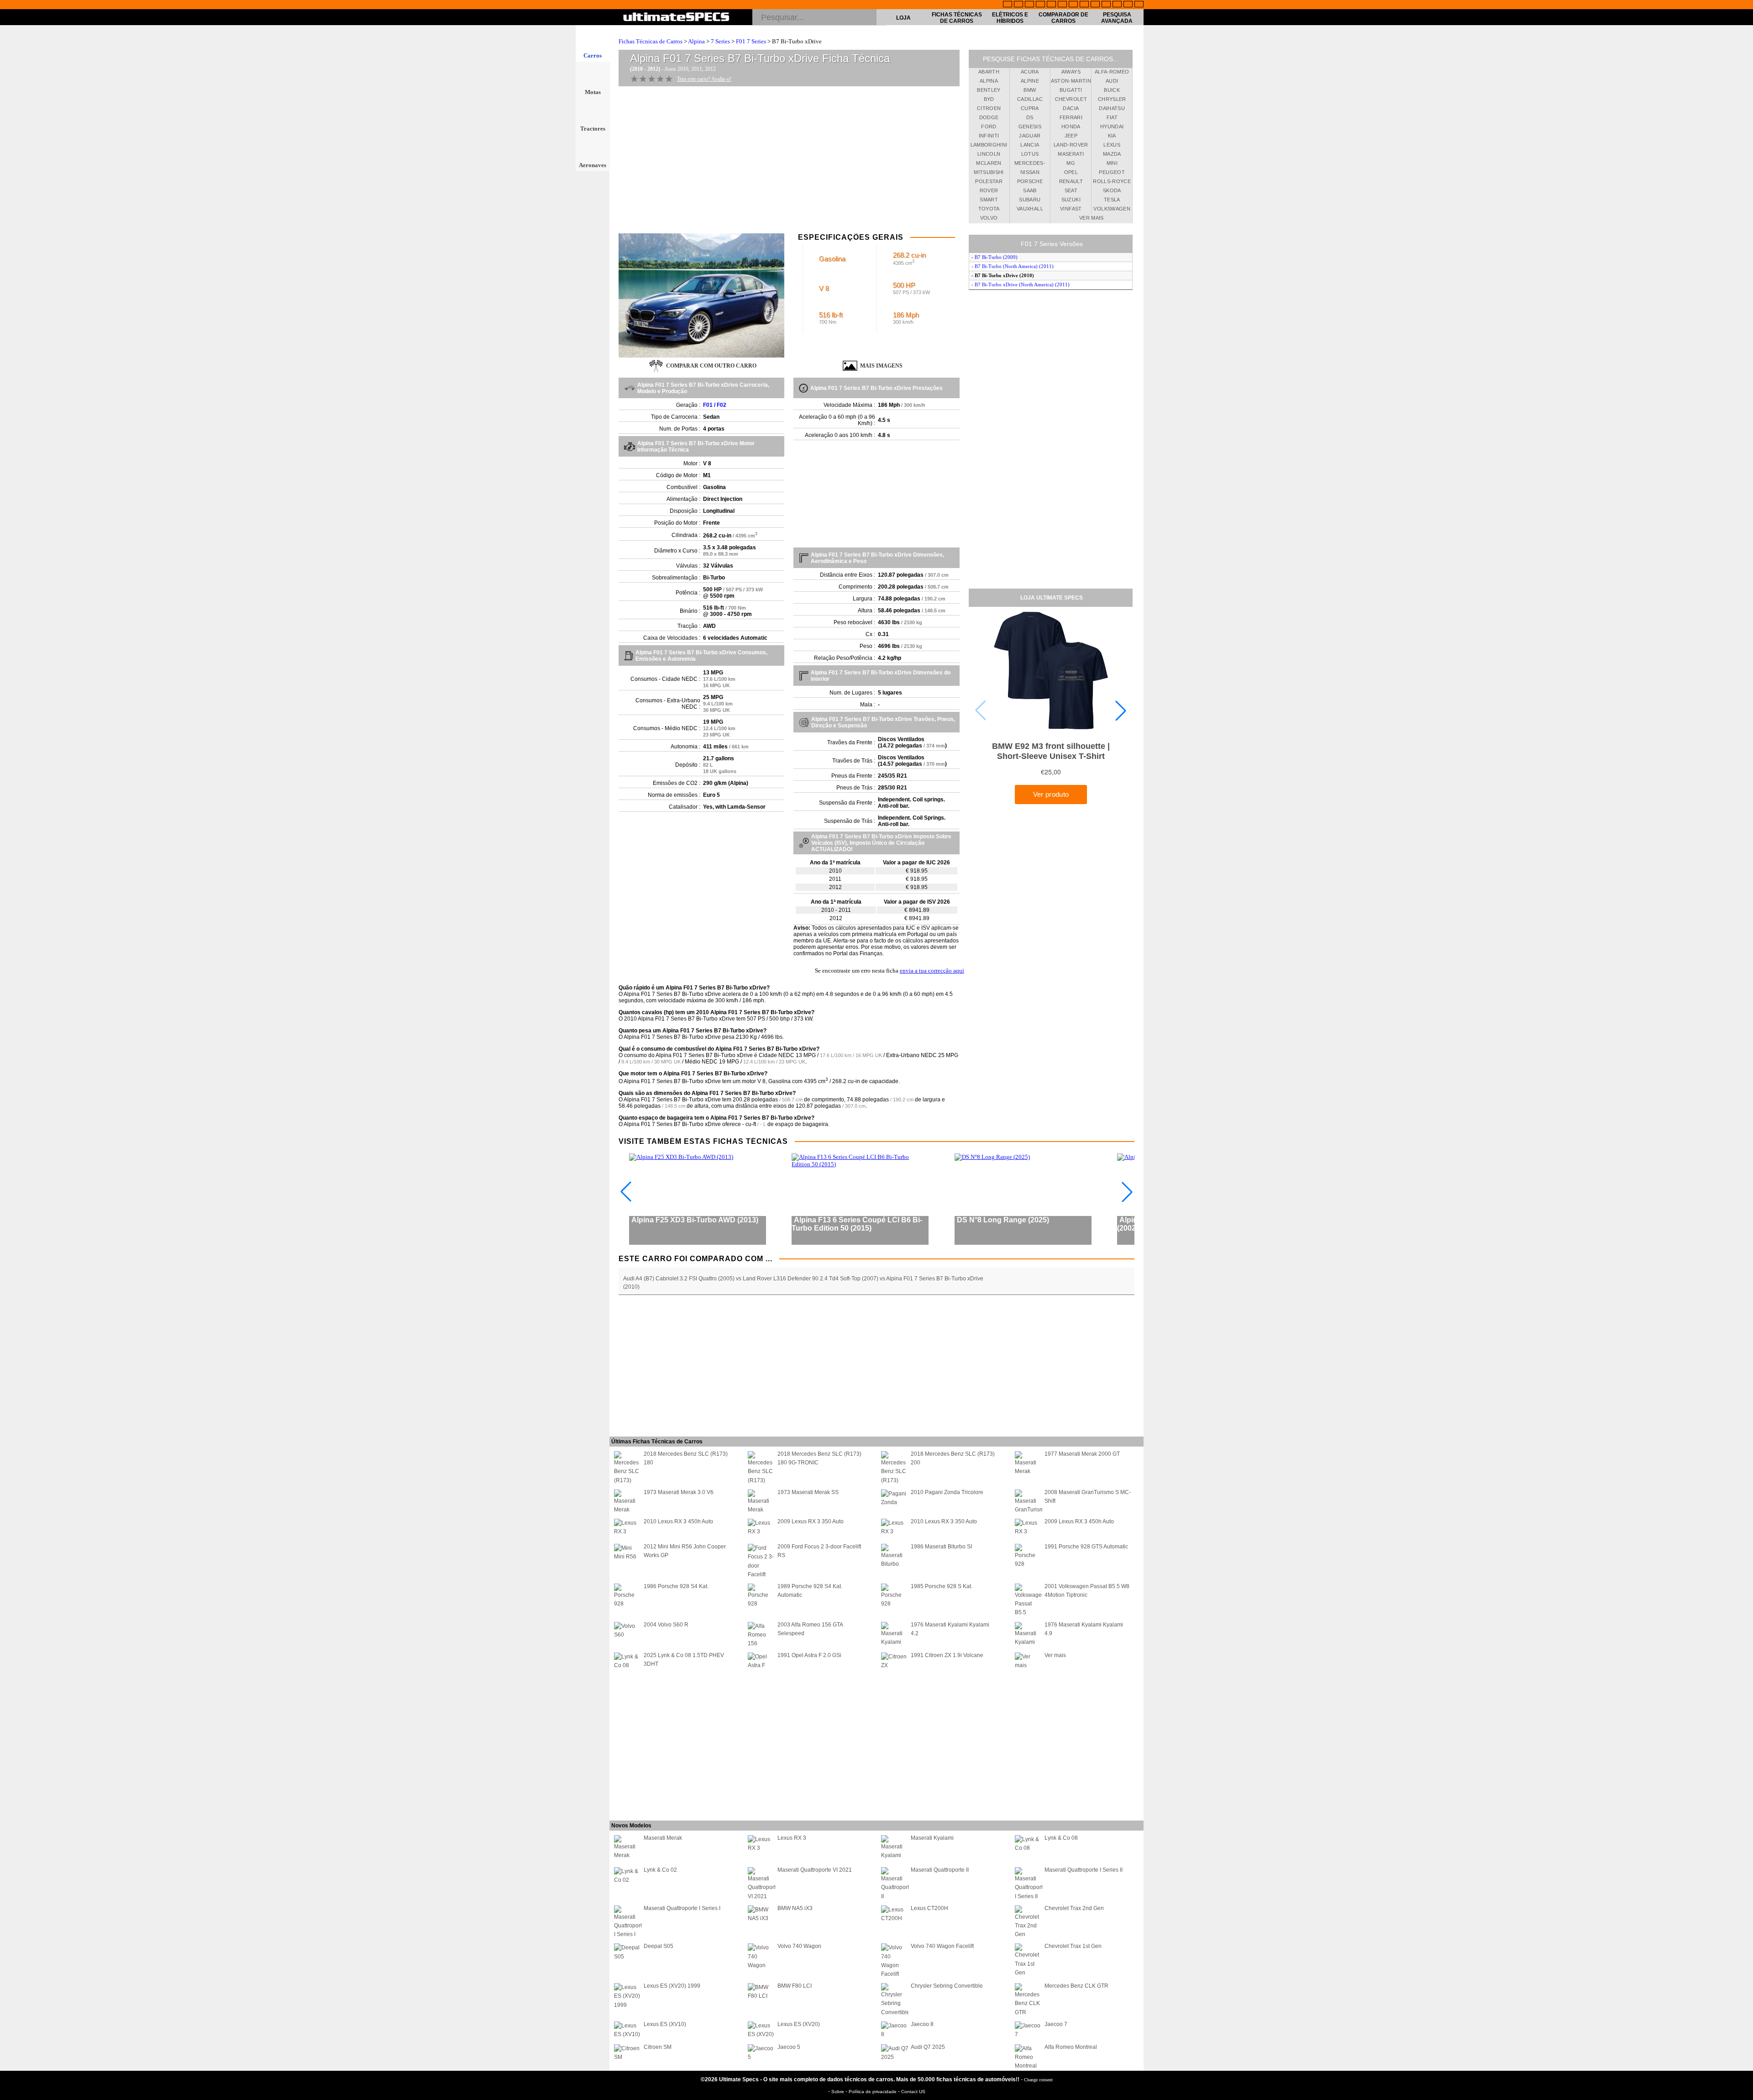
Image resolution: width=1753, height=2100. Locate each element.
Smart (989, 200)
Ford (989, 126)
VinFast (1071, 209)
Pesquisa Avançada (1117, 18)
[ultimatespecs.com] (676, 18)
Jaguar (1030, 136)
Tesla (1112, 200)
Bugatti (1071, 90)
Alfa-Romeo (1112, 72)
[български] (1095, 5)
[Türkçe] (1139, 5)
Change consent (1038, 2080)
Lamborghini (989, 145)
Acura (1030, 72)
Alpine (1030, 81)
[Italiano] (1084, 5)
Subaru (1030, 200)
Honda (1071, 126)
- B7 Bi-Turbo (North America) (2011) (1013, 266)
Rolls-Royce (1112, 181)
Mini (1112, 163)
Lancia (1030, 145)
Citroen (989, 108)
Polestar (989, 181)
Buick (1112, 90)
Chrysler (1112, 99)
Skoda (1112, 190)
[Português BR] (1128, 5)
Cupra (1030, 108)
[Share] (1743, 537)
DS (1030, 117)
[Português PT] (1051, 5)
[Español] (1062, 5)
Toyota (989, 209)
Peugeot (1112, 172)
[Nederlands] (1106, 5)
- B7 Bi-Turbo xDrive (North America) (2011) (1021, 284)
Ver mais (1092, 218)
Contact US (913, 2092)
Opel (1071, 172)
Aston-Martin (1071, 81)
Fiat (1112, 117)
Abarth (989, 72)
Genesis (1030, 126)
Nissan (1030, 172)
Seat (1071, 190)
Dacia (1071, 108)
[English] (1008, 5)
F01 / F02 (715, 405)
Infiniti (989, 136)
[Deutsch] (1029, 5)
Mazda (1112, 154)
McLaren (989, 163)
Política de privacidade (873, 2092)
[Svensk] (1040, 5)
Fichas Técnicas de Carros (957, 18)
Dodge (989, 117)
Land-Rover (1071, 145)
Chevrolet (1071, 99)
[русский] (1073, 5)
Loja (903, 18)
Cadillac (1030, 99)
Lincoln (989, 154)
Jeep (1071, 136)
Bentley (989, 90)
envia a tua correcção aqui (932, 971)
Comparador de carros (1063, 18)
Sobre (838, 2092)
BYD (989, 99)
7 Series (720, 41)
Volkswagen (1112, 209)
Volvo (989, 218)
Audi (1112, 81)
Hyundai (1112, 126)
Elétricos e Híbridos (1010, 18)
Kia (1112, 136)
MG (1071, 163)
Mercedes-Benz (1030, 164)
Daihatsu (1112, 108)
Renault (1071, 181)
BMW (1030, 90)
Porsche (1030, 181)
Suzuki (1071, 200)
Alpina (696, 41)
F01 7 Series (751, 41)
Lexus (1112, 145)
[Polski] (1117, 5)
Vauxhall (1030, 209)
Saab (1030, 190)
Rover (989, 190)
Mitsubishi (989, 172)
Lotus (1030, 154)
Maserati (1071, 154)
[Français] (1018, 5)
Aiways (1071, 72)
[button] (1121, 711)
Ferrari (1071, 117)
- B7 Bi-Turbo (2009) (995, 257)
